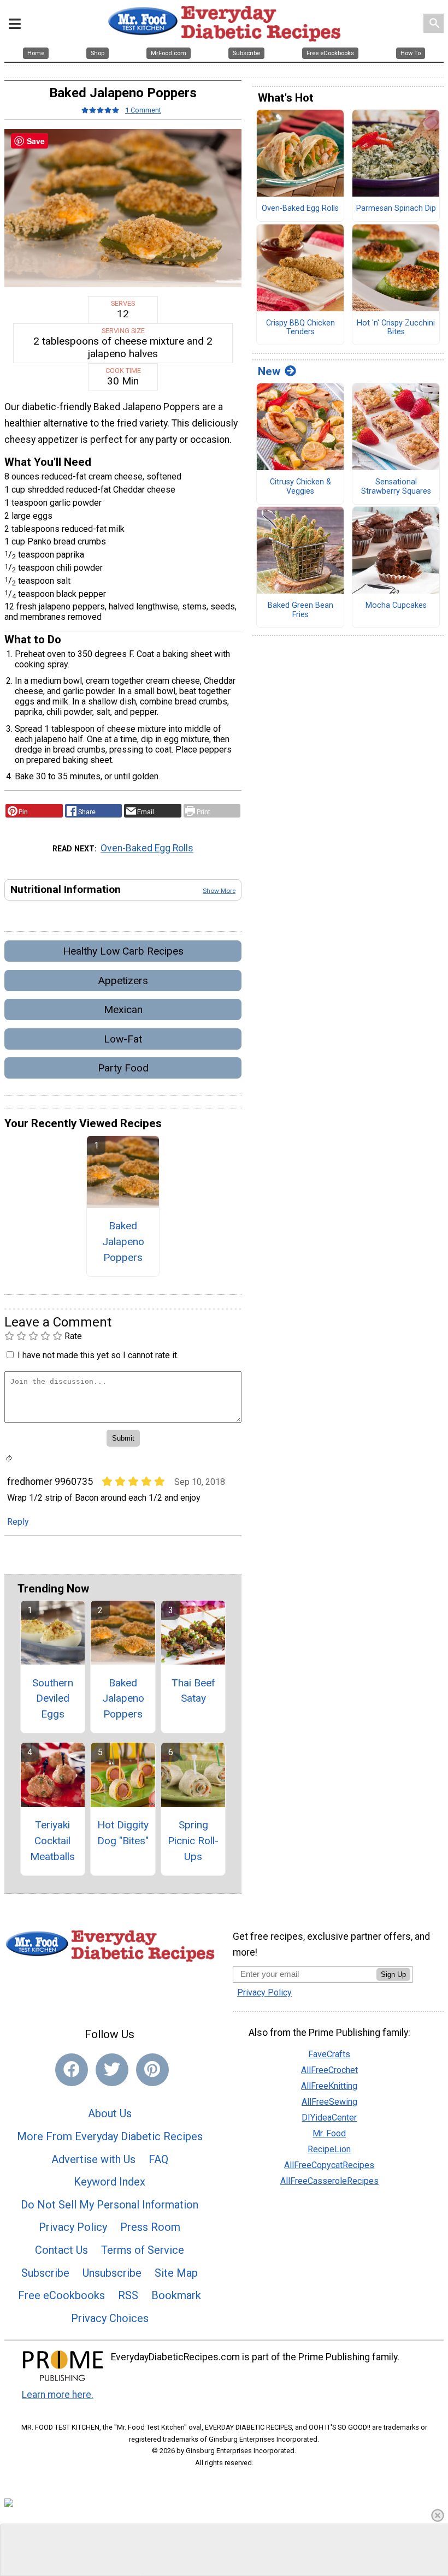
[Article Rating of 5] (101, 110)
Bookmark (176, 2295)
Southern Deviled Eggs (53, 1699)
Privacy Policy (73, 2227)
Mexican (123, 1009)
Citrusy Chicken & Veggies (300, 487)
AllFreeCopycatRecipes (329, 2165)
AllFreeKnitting (329, 2086)
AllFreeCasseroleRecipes (329, 2181)
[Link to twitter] (112, 2070)
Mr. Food (329, 2133)
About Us (110, 2113)
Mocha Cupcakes (396, 606)
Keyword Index (110, 2182)
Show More (219, 891)
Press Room (150, 2227)
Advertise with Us (93, 2159)
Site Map (176, 2273)
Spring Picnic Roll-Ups (193, 1841)
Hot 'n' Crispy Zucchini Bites (396, 328)
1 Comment (143, 110)
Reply (18, 1522)
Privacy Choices (110, 2318)
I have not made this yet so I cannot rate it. (98, 1355)
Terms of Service (143, 2250)
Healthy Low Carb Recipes (123, 951)
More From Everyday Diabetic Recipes (110, 2136)
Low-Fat (123, 1039)
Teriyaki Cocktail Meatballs (52, 1841)
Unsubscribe (112, 2273)
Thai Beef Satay (193, 1691)
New (269, 371)
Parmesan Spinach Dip (396, 209)
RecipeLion (329, 2149)
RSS (128, 2295)
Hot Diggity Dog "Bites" (123, 1833)
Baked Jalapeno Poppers (123, 1242)
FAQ (158, 2159)
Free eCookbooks (61, 2295)
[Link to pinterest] (152, 2070)
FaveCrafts (329, 2054)
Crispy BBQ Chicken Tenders (300, 328)
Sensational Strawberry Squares (396, 487)
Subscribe (45, 2273)
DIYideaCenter (329, 2118)
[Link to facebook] (72, 2070)
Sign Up (393, 1974)
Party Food (123, 1068)
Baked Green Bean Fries (300, 610)
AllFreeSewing (329, 2102)
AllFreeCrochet (329, 2070)
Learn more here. (58, 2395)
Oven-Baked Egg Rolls (147, 848)
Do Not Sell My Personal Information (110, 2205)
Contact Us (61, 2250)
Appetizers (123, 981)
